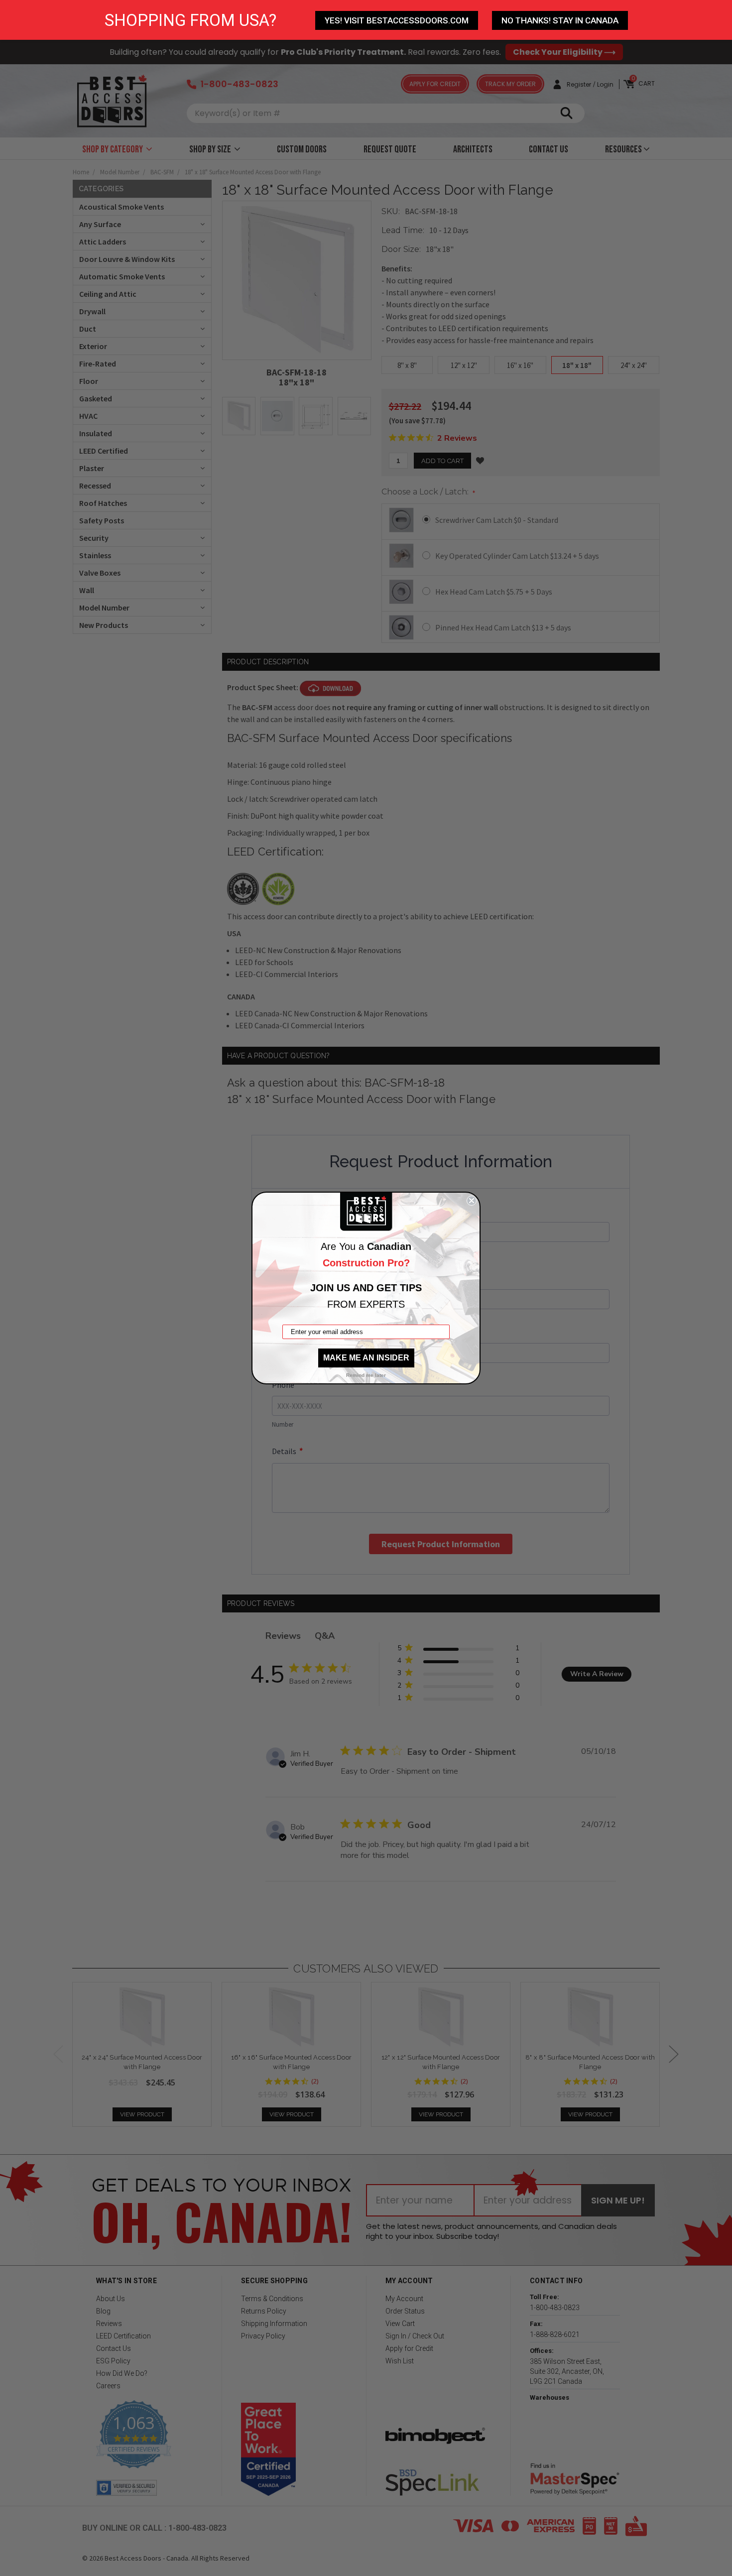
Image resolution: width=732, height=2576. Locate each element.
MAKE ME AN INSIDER (366, 1358)
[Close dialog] (472, 1201)
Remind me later (366, 1375)
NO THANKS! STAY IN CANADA (560, 20)
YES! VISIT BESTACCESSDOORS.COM (397, 20)
